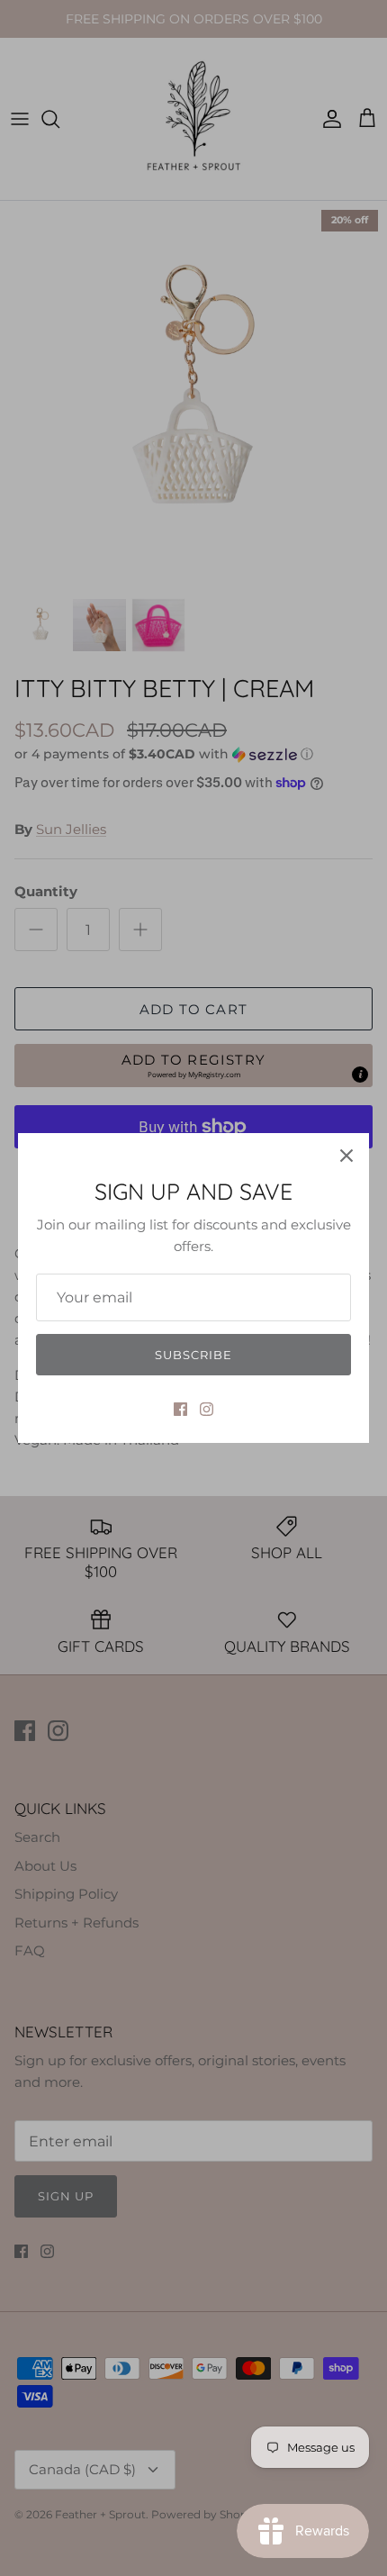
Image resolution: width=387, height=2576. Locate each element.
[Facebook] (180, 1409)
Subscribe (193, 1355)
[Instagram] (207, 1409)
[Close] (346, 1156)
